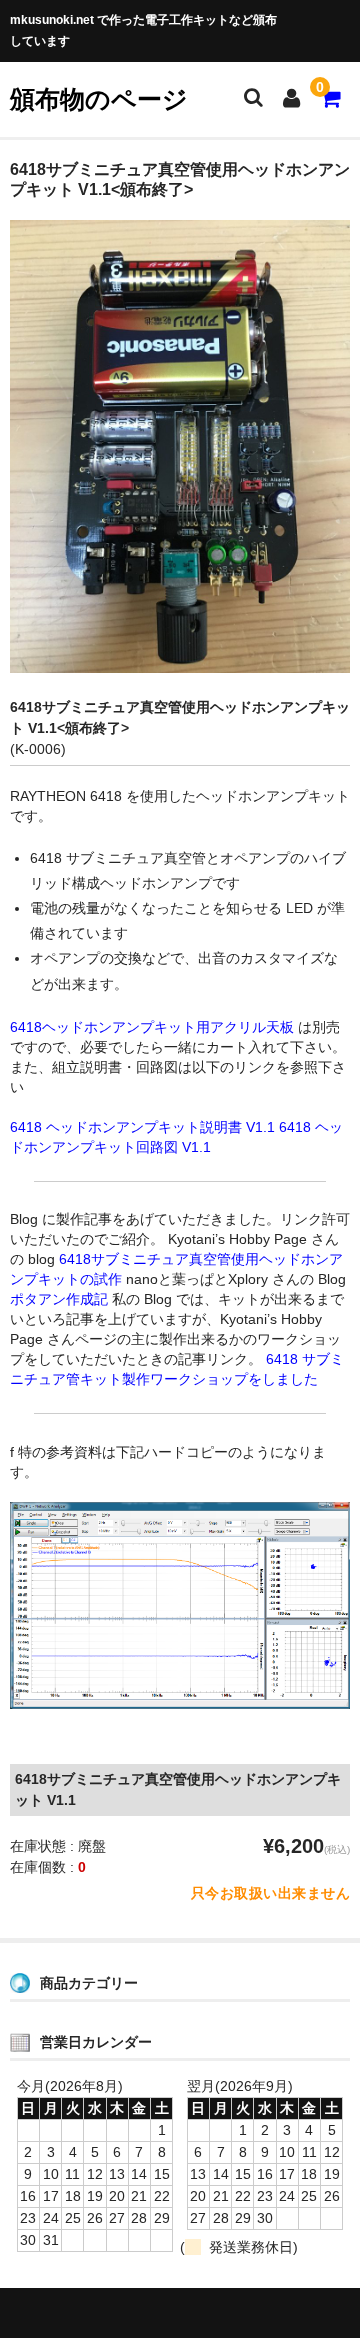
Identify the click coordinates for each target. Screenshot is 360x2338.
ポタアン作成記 (59, 1299)
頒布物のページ (99, 99)
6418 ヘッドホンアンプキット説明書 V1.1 (142, 1127)
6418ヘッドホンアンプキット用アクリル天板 (152, 1027)
